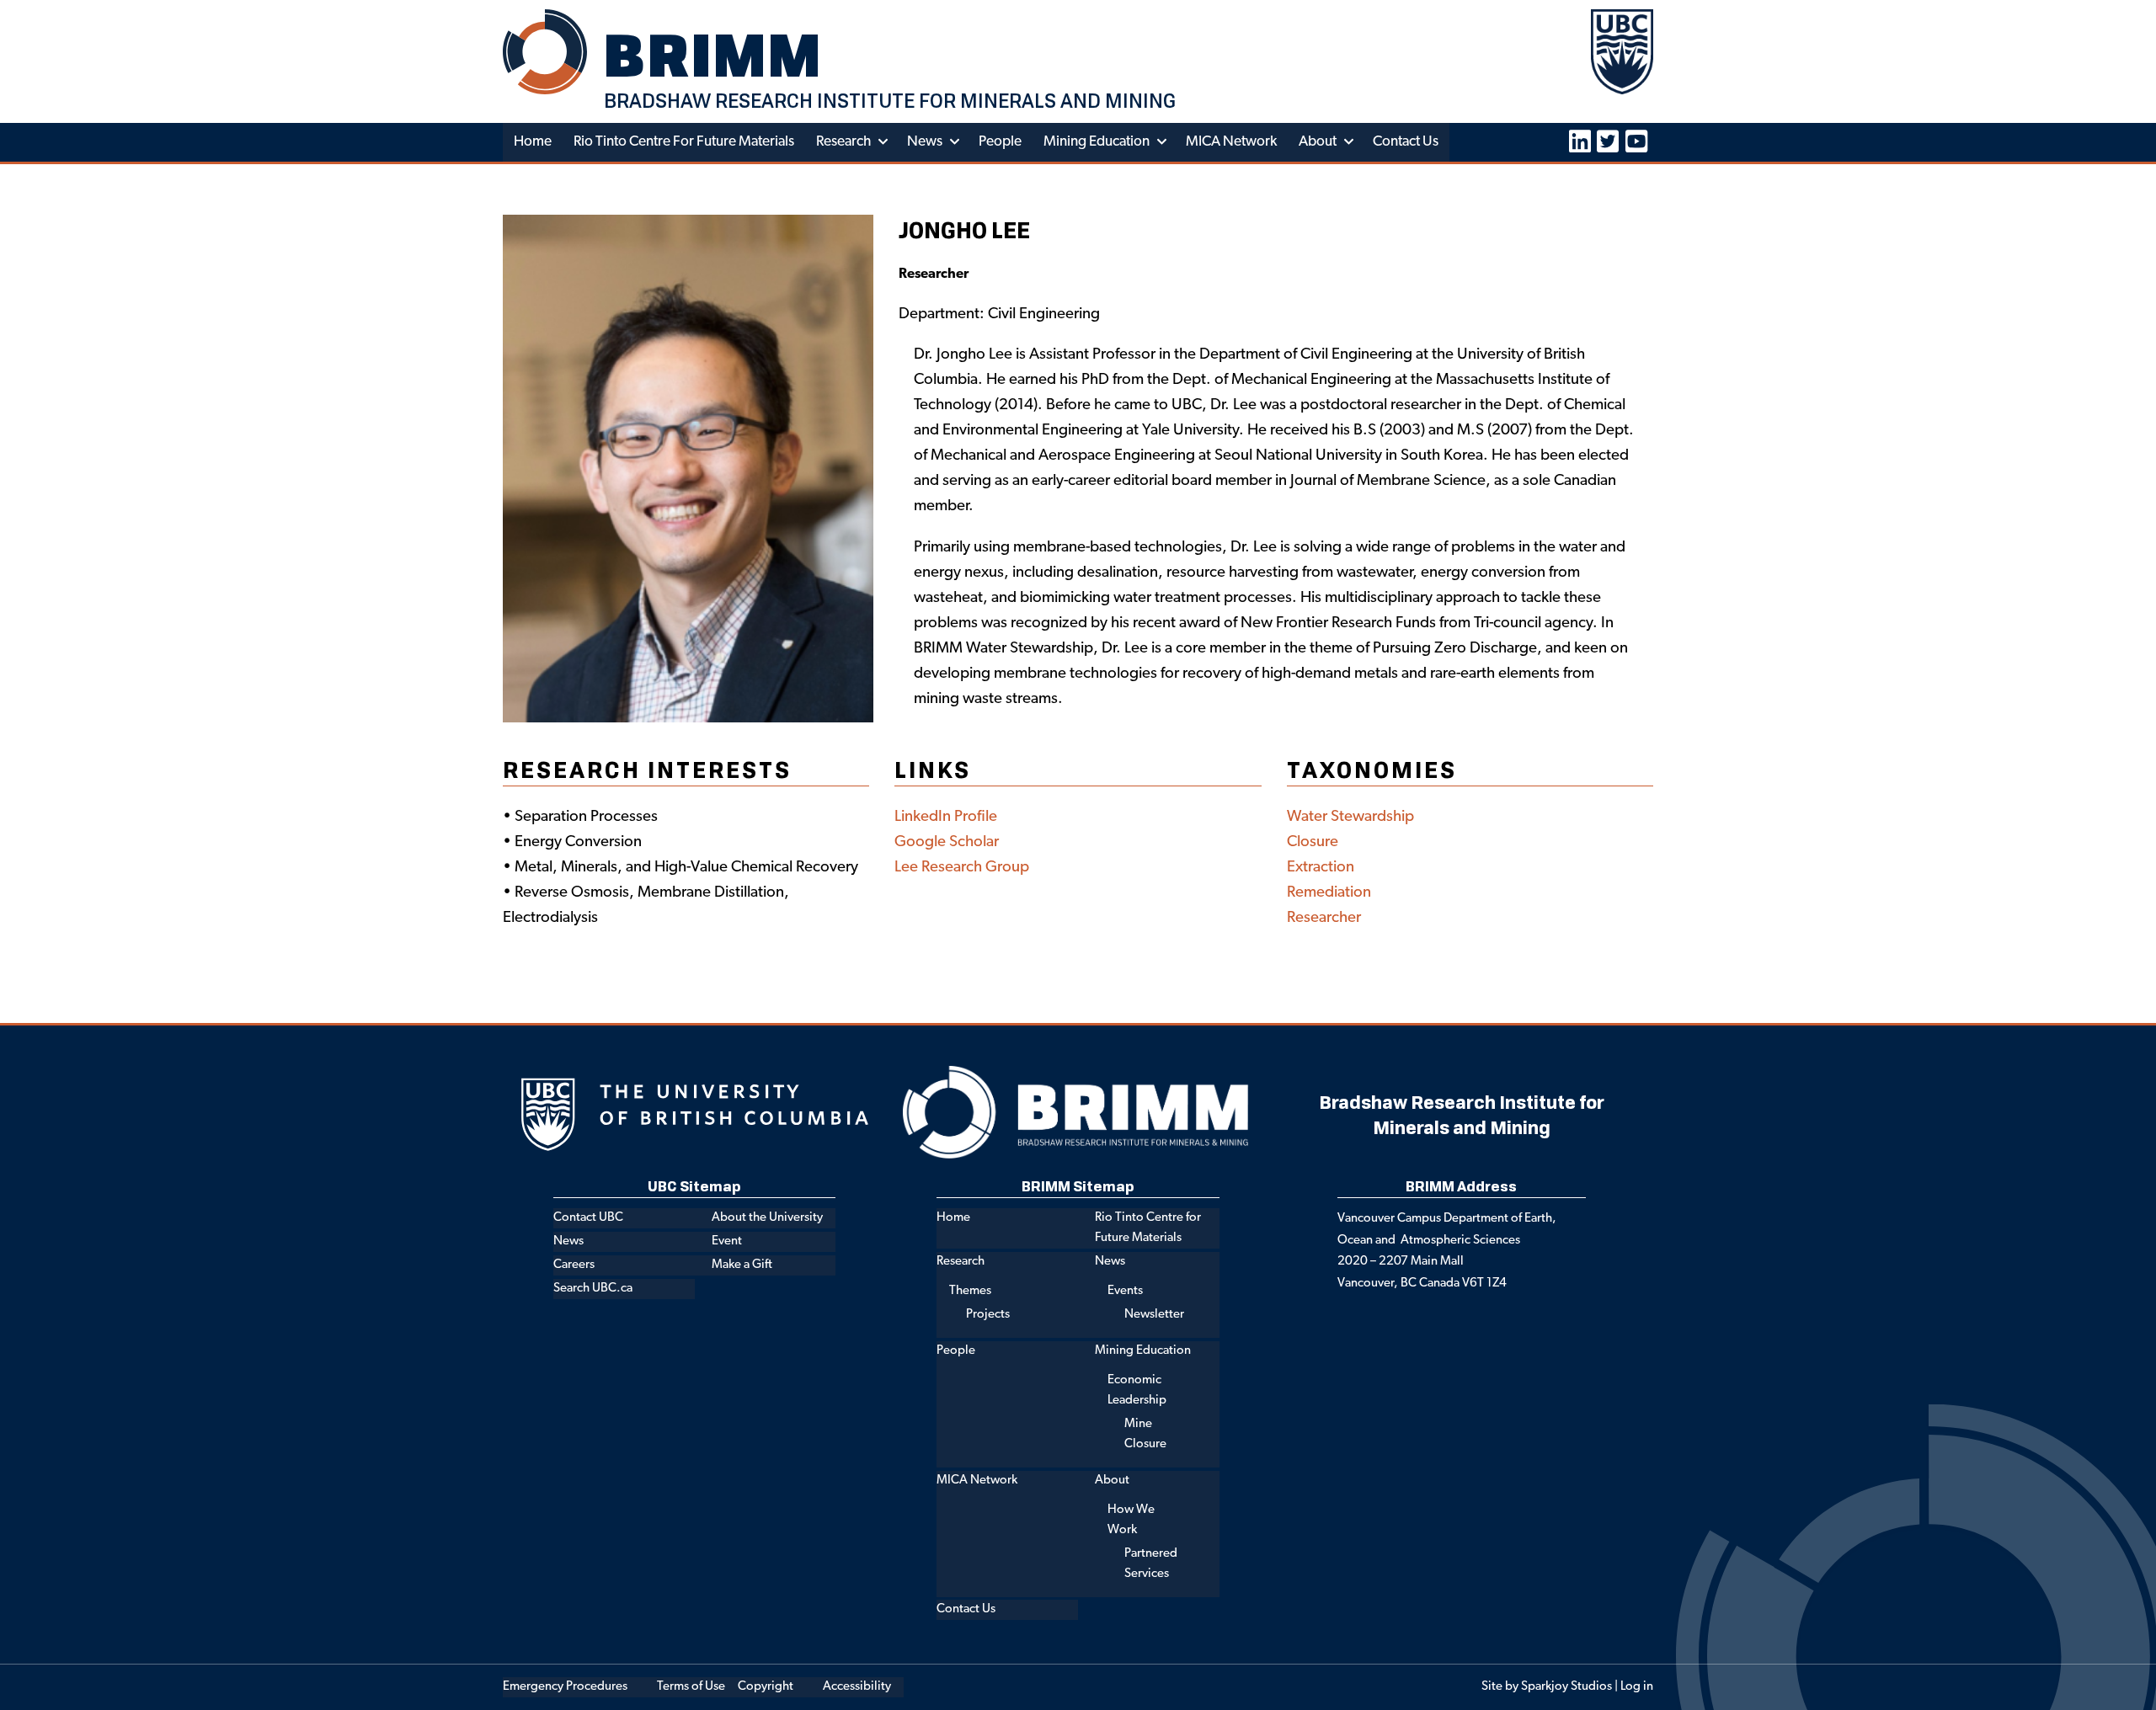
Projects (988, 1315)
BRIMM (713, 55)
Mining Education (1097, 142)
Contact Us (1406, 142)
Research (843, 142)
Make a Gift (742, 1265)
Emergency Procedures (565, 1687)
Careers (574, 1265)
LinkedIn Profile (946, 817)
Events (1125, 1291)
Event (727, 1241)
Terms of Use (691, 1687)
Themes (970, 1291)
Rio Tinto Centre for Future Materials (684, 142)
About (1318, 142)
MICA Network (1231, 142)
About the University (767, 1218)
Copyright (766, 1687)
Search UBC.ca (593, 1289)
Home (533, 142)
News (925, 142)
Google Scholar (947, 842)
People (1000, 142)
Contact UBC (588, 1218)
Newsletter (1154, 1315)
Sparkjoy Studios (1566, 1687)
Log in (1637, 1687)
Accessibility (857, 1687)
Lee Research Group (962, 868)
